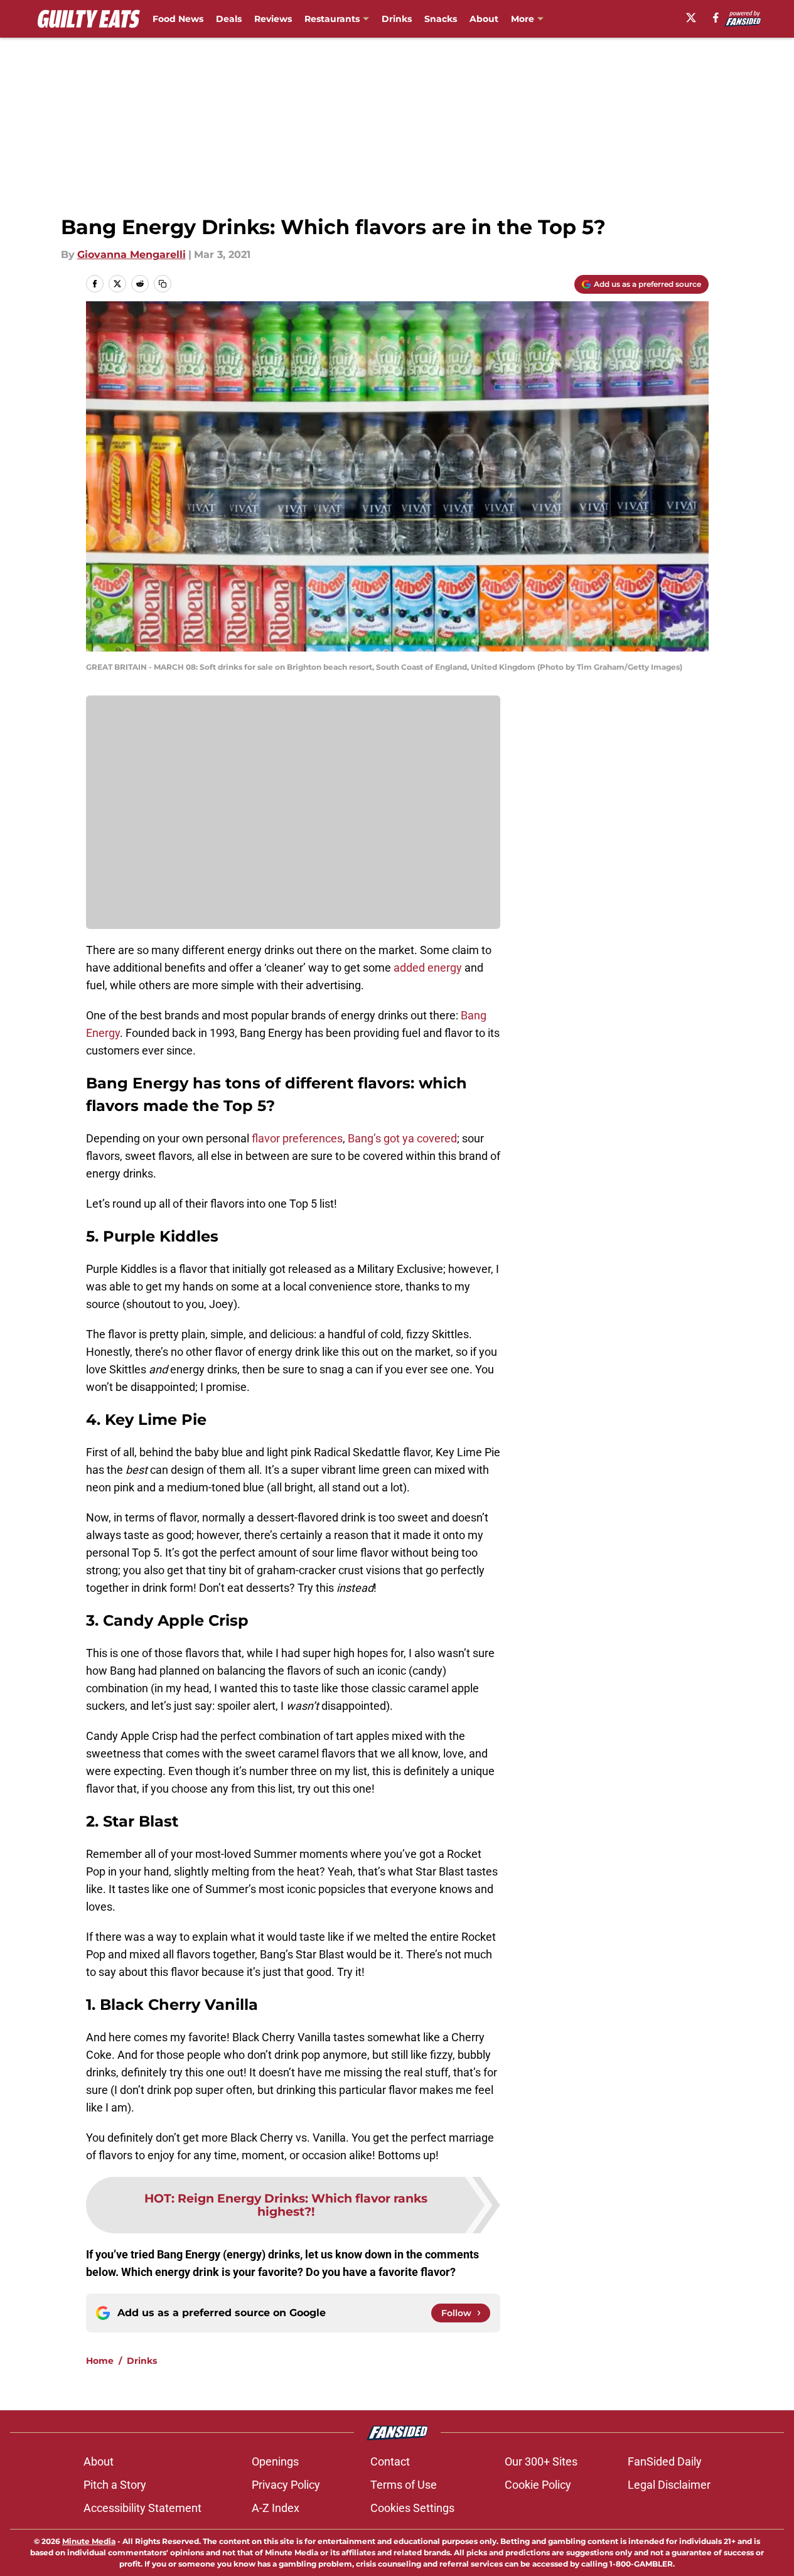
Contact (390, 2461)
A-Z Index (276, 2508)
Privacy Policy (286, 2485)
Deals (229, 19)
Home (100, 2361)
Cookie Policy (538, 2485)
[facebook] (716, 18)
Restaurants (332, 19)
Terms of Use (404, 2485)
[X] (691, 18)
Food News (178, 19)
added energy (428, 968)
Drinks (397, 19)
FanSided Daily (665, 2461)
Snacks (441, 19)
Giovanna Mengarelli (131, 255)
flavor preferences (297, 1138)
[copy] (163, 284)
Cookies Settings (412, 2508)
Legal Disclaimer (669, 2485)
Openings (275, 2461)
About (484, 19)
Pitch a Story (115, 2485)
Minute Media (89, 2541)
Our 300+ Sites (541, 2461)
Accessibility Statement (142, 2508)
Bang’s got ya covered (402, 1138)
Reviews (273, 19)
